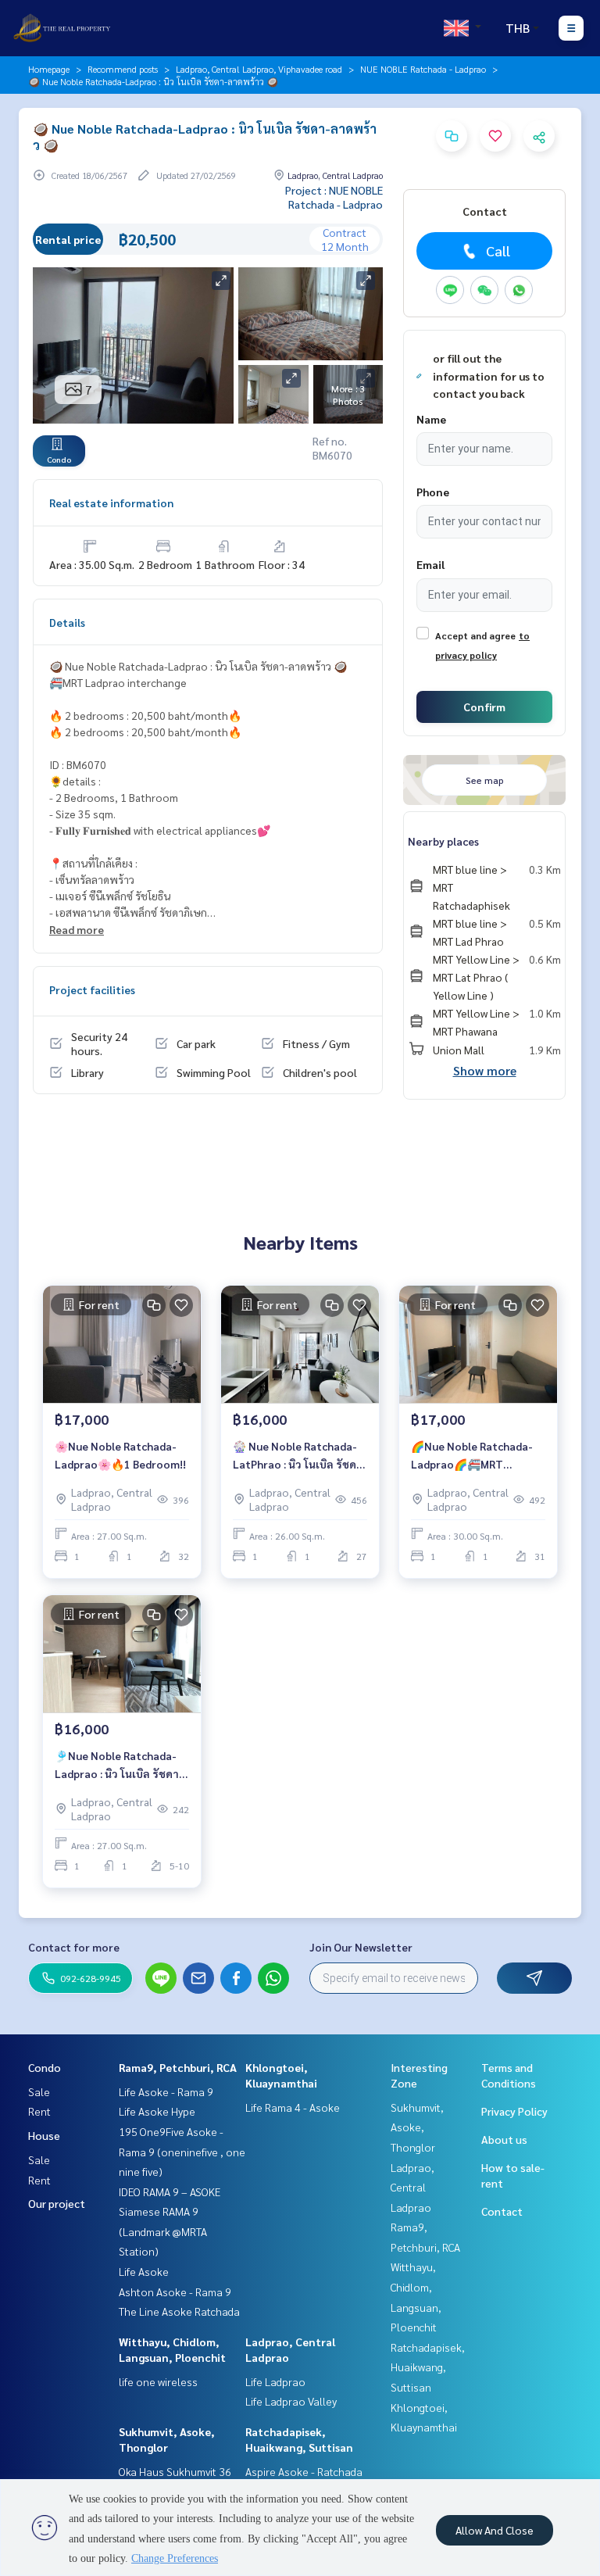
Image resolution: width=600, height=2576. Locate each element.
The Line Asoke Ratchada (179, 2311)
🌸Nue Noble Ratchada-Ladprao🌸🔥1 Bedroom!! (120, 1455)
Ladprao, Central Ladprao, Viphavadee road (259, 69)
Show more (485, 1070)
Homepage (49, 69)
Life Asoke (144, 2271)
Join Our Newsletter (361, 1947)
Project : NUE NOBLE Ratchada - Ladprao (334, 197)
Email (430, 564)
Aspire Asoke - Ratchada (304, 2471)
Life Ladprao (275, 2381)
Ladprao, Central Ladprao (412, 2187)
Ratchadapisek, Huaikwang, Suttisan (428, 2367)
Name (431, 419)
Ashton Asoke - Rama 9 (175, 2292)
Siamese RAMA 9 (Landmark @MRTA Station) (163, 2231)
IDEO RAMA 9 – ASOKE (170, 2191)
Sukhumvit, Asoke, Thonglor (417, 2127)
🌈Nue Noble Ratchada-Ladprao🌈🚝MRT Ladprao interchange (472, 1456)
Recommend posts (123, 69)
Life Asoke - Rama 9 (166, 2091)
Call (498, 250)
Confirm (484, 707)
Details (67, 622)
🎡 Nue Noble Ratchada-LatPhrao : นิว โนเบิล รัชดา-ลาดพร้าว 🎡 (300, 1456)
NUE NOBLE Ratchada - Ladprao (423, 69)
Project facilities (92, 989)
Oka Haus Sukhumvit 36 (175, 2471)
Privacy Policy (514, 2111)
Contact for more (74, 1947)
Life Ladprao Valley (291, 2401)
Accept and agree (475, 635)
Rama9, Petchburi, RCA (178, 2067)
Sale (39, 2091)
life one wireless (158, 2381)
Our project (57, 2203)
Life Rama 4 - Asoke (293, 2107)
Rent (39, 2111)
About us (504, 2139)
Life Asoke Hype (157, 2111)
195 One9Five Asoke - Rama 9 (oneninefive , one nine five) (182, 2151)
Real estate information (111, 503)
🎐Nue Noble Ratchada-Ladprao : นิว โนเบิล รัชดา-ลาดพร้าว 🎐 (119, 1765)
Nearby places (443, 841)
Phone (433, 492)
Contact (502, 2211)
